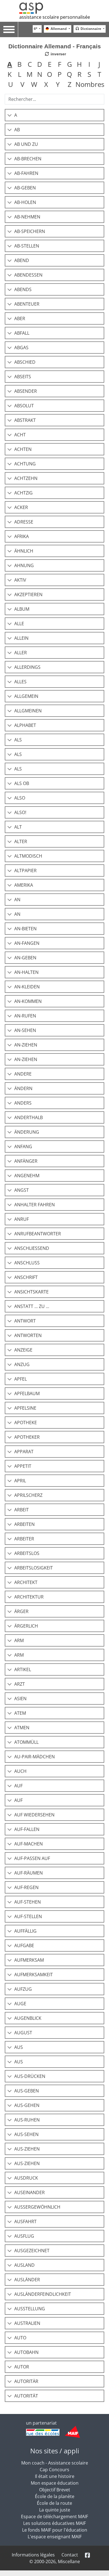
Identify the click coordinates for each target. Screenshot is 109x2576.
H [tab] (79, 64)
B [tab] (20, 64)
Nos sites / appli (55, 2451)
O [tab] (50, 74)
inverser (58, 54)
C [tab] (30, 64)
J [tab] (99, 64)
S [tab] (89, 74)
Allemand (59, 29)
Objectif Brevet (55, 2490)
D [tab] (40, 64)
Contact (70, 2555)
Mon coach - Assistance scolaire (55, 2463)
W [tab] (34, 84)
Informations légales (33, 2555)
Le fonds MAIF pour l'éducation (55, 2530)
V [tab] (22, 84)
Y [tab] (58, 84)
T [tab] (99, 74)
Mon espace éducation (55, 2483)
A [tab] (10, 64)
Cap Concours (54, 2470)
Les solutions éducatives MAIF (54, 2523)
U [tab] (11, 84)
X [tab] (46, 84)
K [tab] (10, 74)
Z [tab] (70, 84)
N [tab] (40, 74)
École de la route (54, 2503)
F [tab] (60, 64)
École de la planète (55, 2496)
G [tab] (69, 64)
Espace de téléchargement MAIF (54, 2516)
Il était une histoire (55, 2476)
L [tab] (20, 74)
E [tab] (50, 64)
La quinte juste (55, 2510)
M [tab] (30, 74)
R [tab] (80, 74)
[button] (54, 115)
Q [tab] (69, 74)
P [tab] (60, 74)
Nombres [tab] (90, 84)
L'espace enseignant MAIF (55, 2537)
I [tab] (89, 64)
